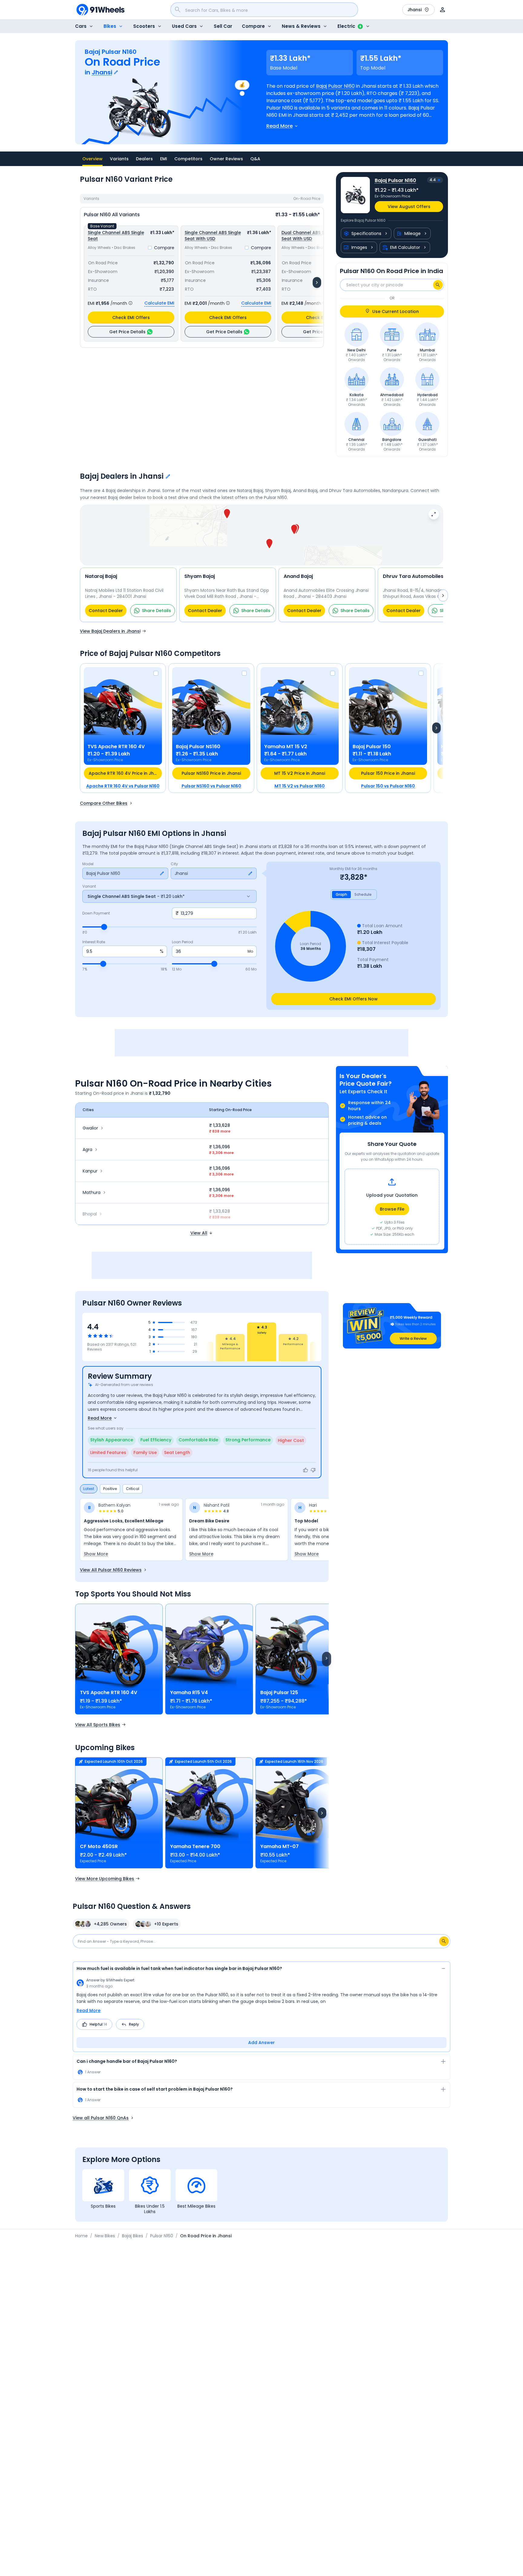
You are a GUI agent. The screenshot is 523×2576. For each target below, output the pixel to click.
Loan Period (183, 942)
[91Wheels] (100, 10)
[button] (269, 544)
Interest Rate (94, 942)
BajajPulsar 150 (372, 747)
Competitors (188, 159)
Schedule (363, 894)
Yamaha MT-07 (280, 1846)
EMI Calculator (405, 247)
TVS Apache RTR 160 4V (109, 1692)
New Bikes (105, 2236)
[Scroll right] (327, 1659)
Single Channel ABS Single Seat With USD (213, 236)
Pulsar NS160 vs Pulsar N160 (211, 786)
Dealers (144, 159)
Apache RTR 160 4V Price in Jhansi (125, 773)
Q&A (255, 159)
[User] (442, 10)
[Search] (438, 285)
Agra (87, 1149)
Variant (89, 886)
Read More (89, 2010)
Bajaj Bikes (133, 2236)
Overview (92, 159)
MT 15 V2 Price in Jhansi (300, 773)
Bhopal (90, 1214)
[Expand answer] (443, 2062)
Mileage (413, 233)
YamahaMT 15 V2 (286, 747)
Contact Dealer (106, 611)
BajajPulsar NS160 (198, 747)
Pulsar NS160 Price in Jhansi (211, 773)
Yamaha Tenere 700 (195, 1846)
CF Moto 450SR (99, 1846)
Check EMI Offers (131, 318)
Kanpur (90, 1171)
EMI (164, 159)
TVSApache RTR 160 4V (116, 747)
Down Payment (96, 913)
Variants (119, 159)
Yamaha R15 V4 (189, 1692)
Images (359, 247)
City (174, 864)
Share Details (156, 611)
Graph (341, 894)
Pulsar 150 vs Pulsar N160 (388, 786)
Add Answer (261, 2043)
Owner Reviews (226, 159)
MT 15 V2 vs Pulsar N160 (300, 786)
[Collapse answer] (443, 1969)
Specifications (366, 233)
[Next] (317, 282)
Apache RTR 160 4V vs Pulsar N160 (123, 786)
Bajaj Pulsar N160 (335, 86)
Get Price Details (127, 332)
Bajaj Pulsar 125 (279, 1692)
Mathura (92, 1192)
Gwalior (90, 1128)
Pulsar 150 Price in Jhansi (388, 773)
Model (88, 864)
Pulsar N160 (162, 2236)
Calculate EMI (159, 303)
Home (81, 2236)
